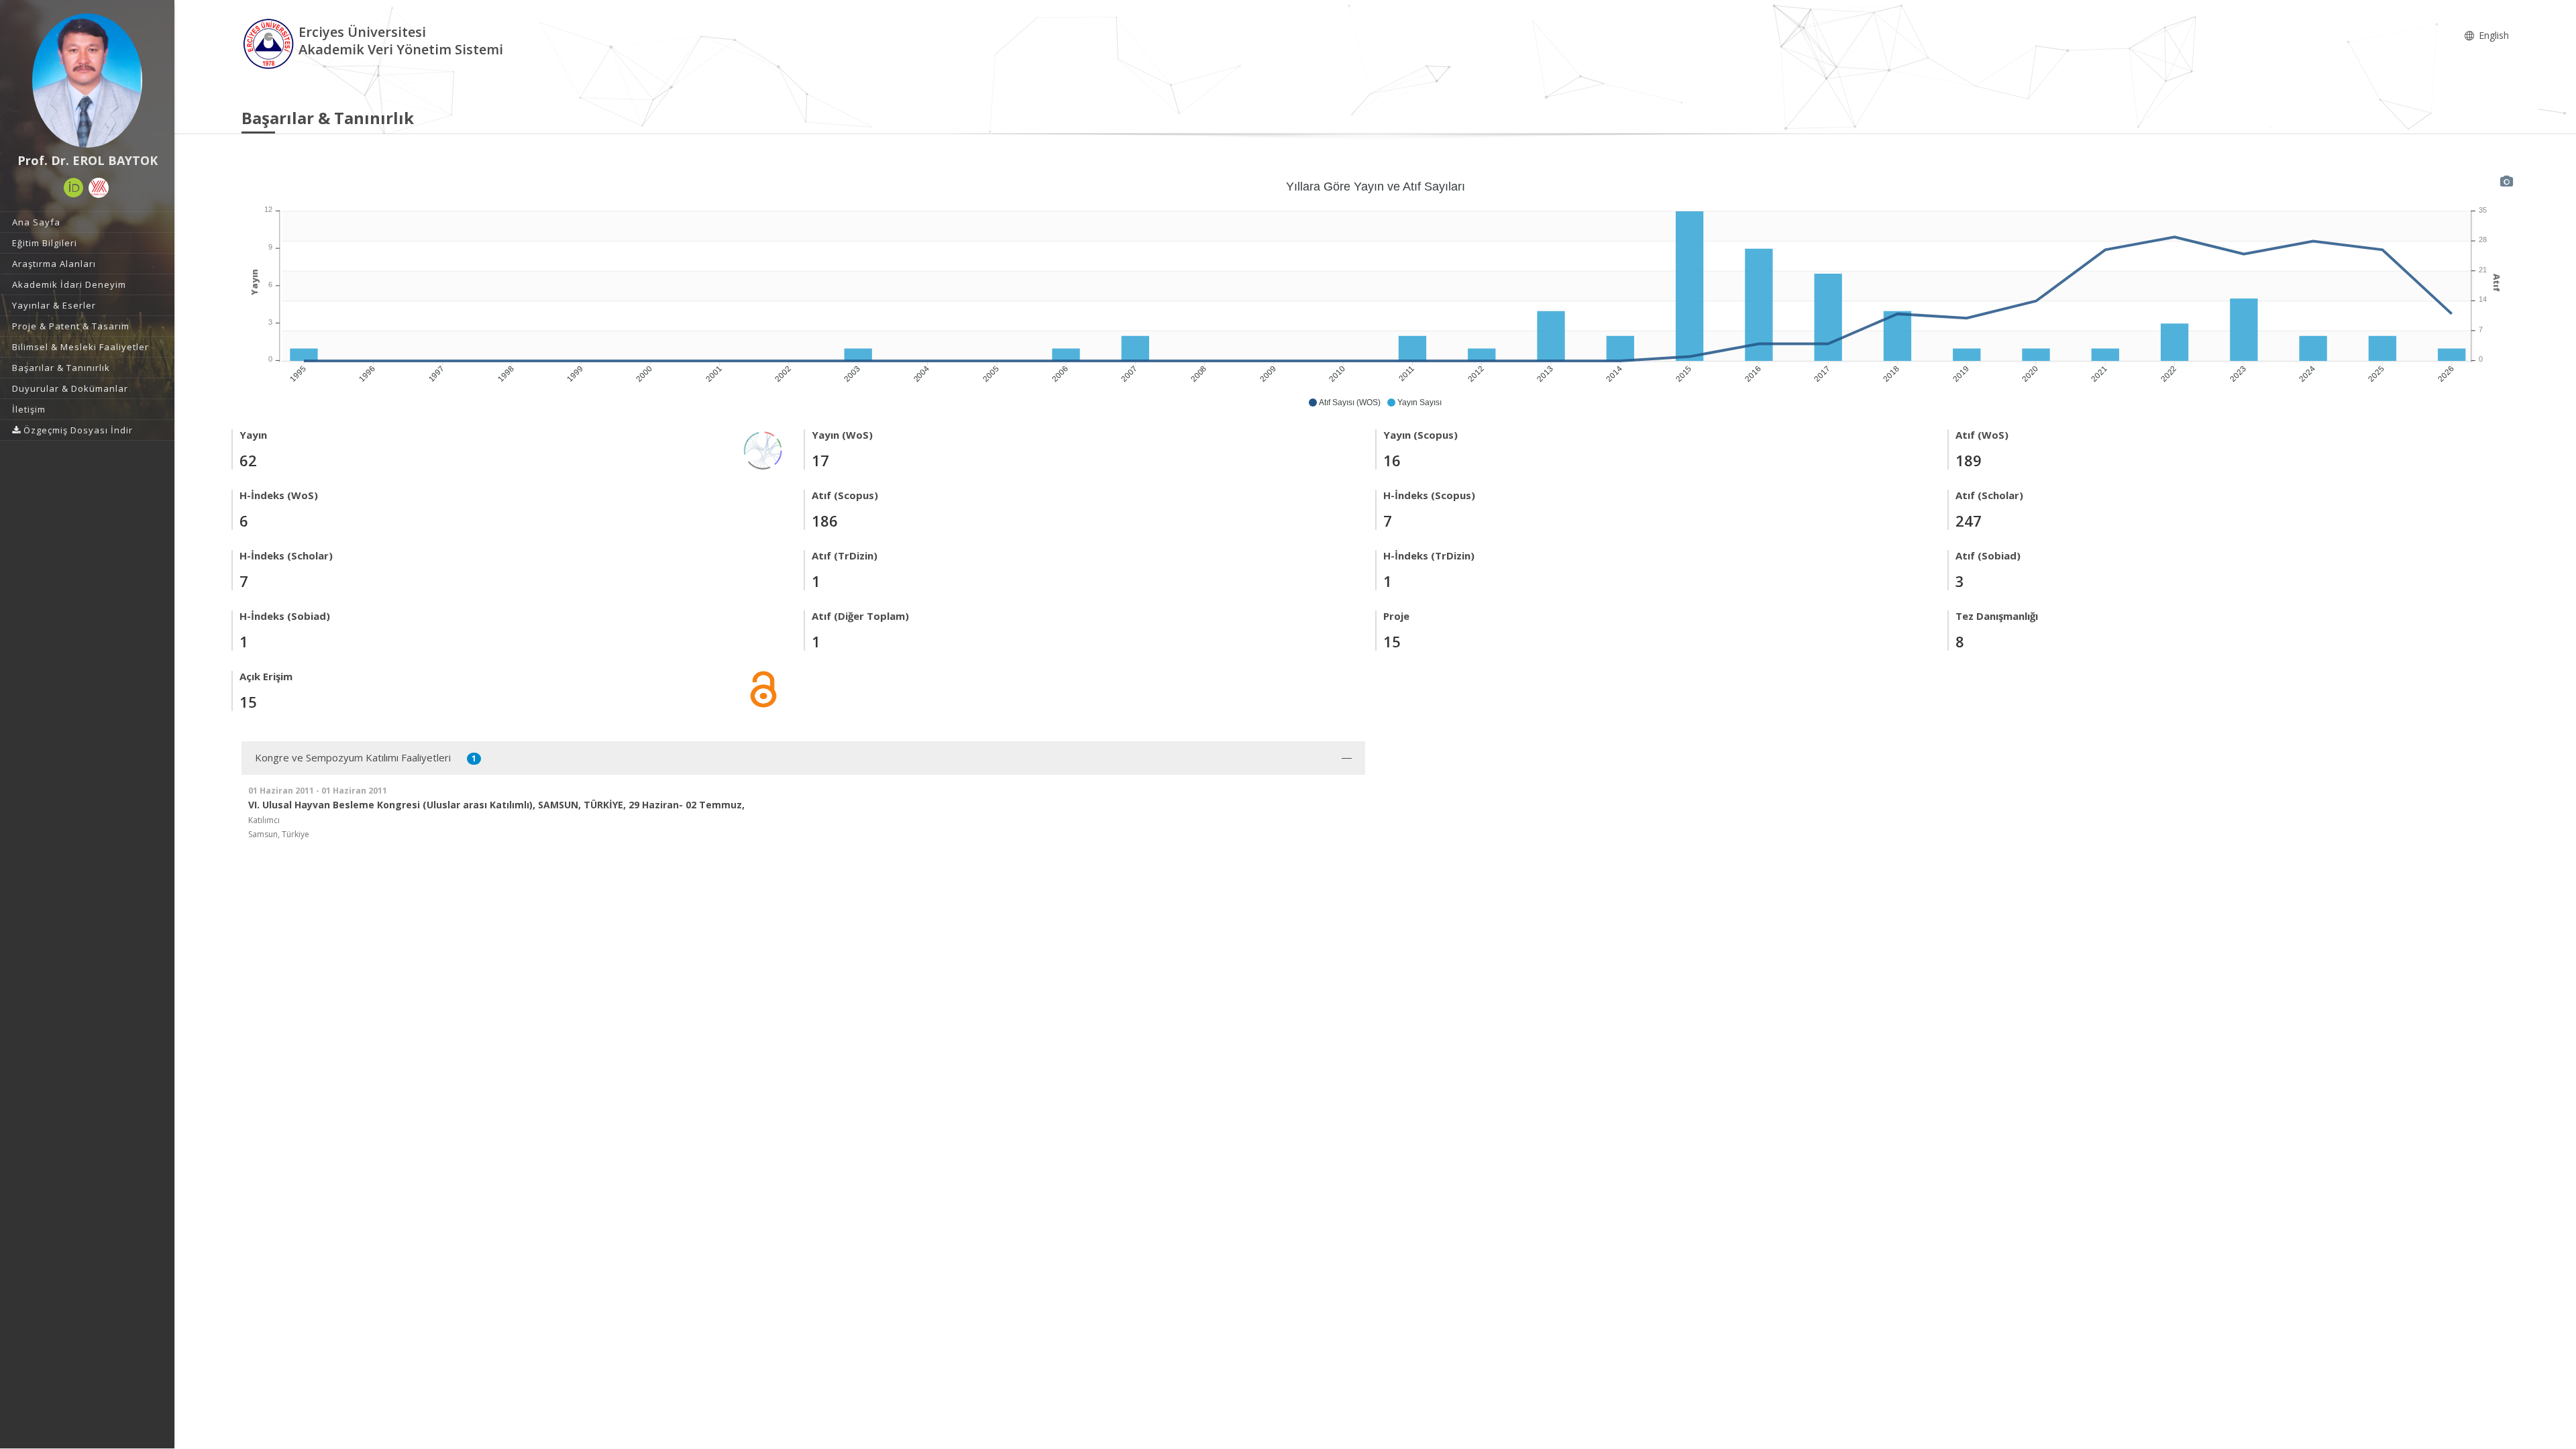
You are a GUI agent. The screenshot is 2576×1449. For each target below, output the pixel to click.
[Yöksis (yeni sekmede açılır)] (99, 188)
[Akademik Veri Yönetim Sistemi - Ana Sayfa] (270, 43)
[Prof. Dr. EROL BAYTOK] (87, 80)
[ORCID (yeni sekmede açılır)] (74, 188)
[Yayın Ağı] (763, 449)
